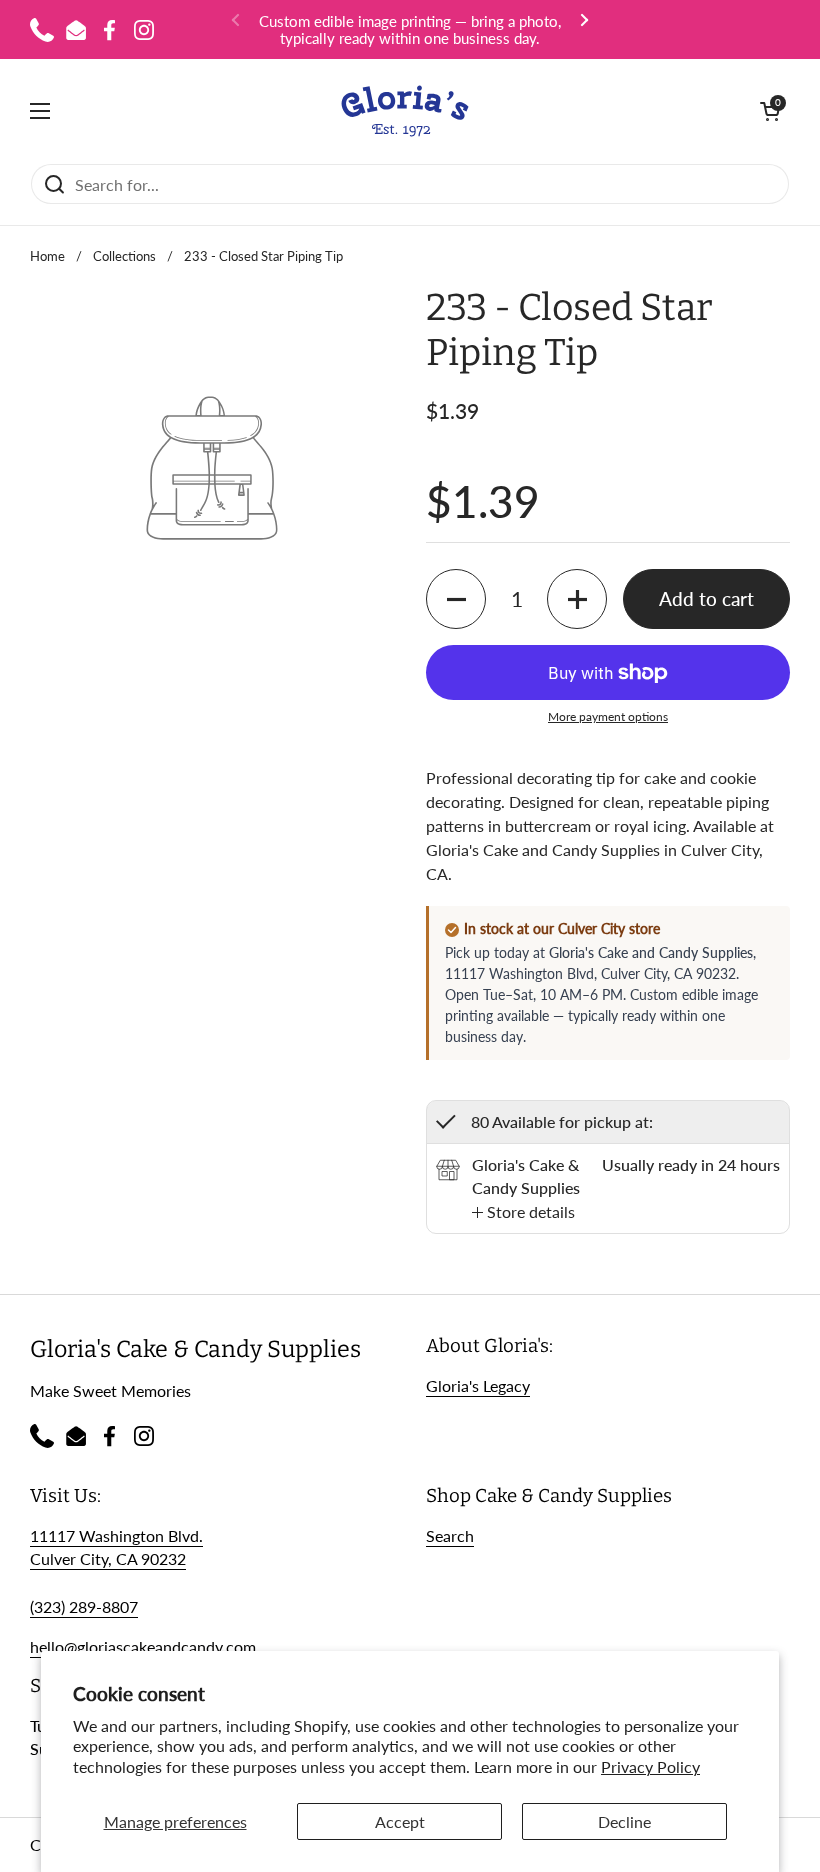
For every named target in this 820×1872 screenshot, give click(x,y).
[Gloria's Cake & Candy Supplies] (405, 111)
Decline (624, 1821)
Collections (124, 256)
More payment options (608, 716)
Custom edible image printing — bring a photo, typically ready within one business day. (410, 29)
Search (450, 1535)
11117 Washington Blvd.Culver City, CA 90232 (116, 1547)
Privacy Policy (650, 1766)
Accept (400, 1821)
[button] (770, 111)
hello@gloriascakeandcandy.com (143, 1646)
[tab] (523, 1212)
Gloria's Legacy (478, 1385)
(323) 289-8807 (84, 1606)
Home (47, 256)
